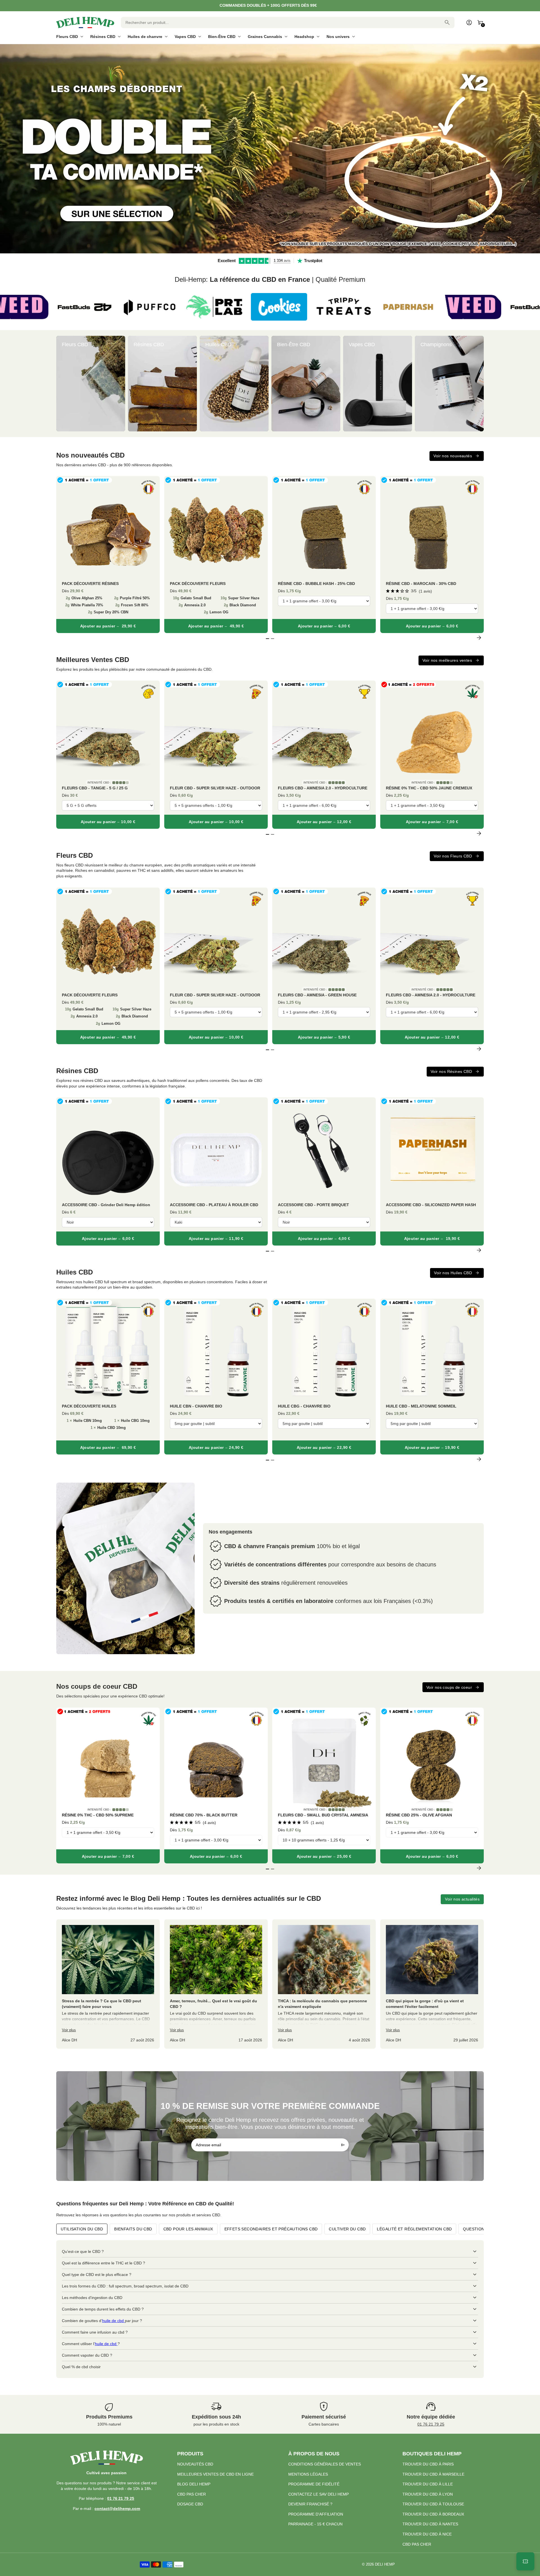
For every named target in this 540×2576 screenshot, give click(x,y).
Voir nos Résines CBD (451, 1071)
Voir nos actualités (462, 1899)
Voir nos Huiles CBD (453, 1273)
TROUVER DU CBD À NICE (427, 2534)
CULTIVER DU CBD (347, 2229)
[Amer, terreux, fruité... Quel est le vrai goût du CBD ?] (216, 1984)
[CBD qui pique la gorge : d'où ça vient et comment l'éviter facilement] (432, 1984)
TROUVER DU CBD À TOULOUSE (433, 2504)
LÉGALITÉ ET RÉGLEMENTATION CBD (414, 2229)
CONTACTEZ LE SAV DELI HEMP (319, 2494)
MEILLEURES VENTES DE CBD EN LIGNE (215, 2474)
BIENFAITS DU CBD (133, 2229)
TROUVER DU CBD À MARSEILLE (433, 2474)
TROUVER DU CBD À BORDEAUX (433, 2514)
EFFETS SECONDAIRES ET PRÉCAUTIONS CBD (271, 2229)
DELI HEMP (385, 2564)
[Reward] (525, 2561)
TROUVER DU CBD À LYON (428, 2494)
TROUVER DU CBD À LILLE (428, 2484)
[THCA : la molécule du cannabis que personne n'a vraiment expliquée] (324, 1984)
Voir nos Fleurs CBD (453, 856)
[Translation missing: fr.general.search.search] (447, 22)
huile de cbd (113, 2321)
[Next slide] (479, 383)
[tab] (265, 251)
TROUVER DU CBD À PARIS (428, 2464)
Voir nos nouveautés (453, 456)
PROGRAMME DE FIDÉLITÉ (314, 2484)
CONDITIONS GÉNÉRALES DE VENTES (325, 2464)
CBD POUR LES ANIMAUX (188, 2229)
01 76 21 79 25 (431, 2424)
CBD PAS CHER (192, 2494)
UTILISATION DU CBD (82, 2229)
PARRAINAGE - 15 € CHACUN (315, 2524)
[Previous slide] (61, 383)
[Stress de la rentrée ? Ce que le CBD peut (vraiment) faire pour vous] (108, 1984)
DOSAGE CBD (190, 2504)
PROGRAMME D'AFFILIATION (316, 2514)
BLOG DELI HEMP (194, 2484)
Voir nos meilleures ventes (447, 660)
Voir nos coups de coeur (449, 1687)
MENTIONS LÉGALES (308, 2474)
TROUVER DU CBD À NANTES (430, 2524)
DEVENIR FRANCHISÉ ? (310, 2504)
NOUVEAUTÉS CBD (195, 2464)
